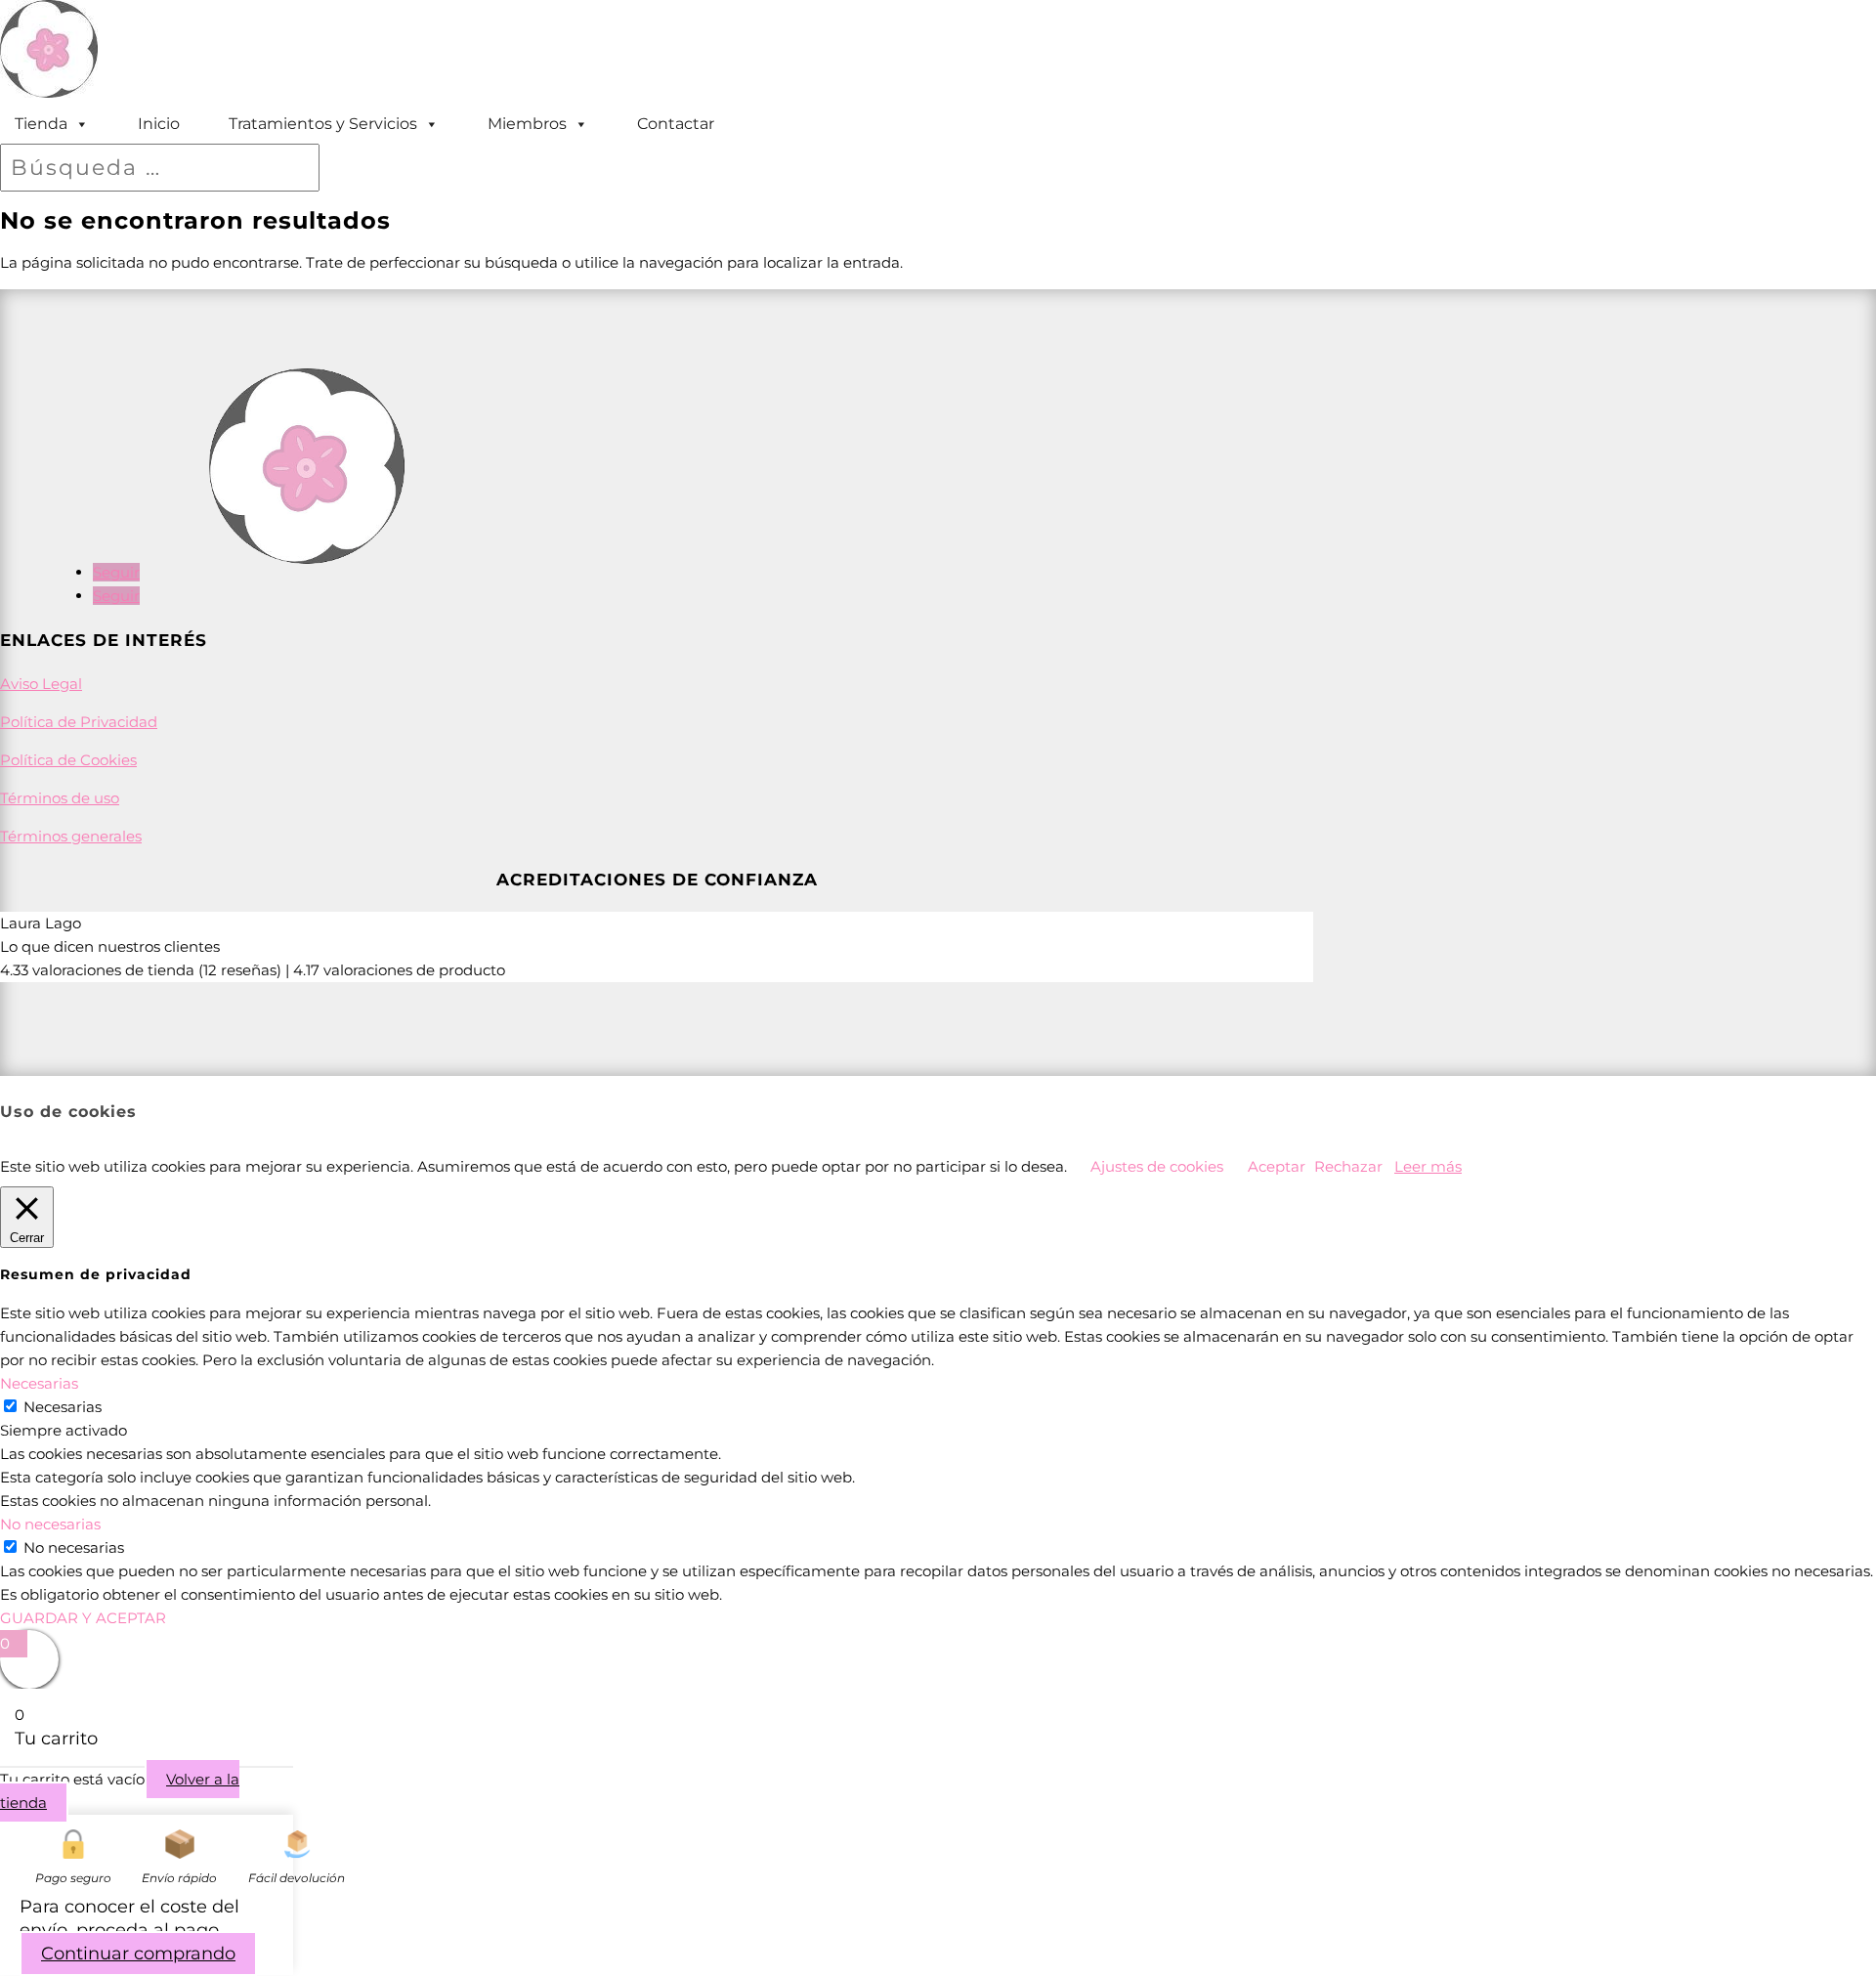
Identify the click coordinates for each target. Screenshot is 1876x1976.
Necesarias (63, 1407)
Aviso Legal (41, 684)
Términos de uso (60, 798)
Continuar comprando (138, 1954)
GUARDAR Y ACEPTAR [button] (83, 1618)
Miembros (527, 124)
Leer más (1428, 1166)
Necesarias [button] (39, 1383)
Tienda (41, 124)
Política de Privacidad (79, 722)
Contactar (676, 124)
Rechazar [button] (1348, 1166)
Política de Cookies (68, 760)
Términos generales (71, 836)
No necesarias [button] (50, 1524)
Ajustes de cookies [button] (1157, 1166)
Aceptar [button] (1277, 1166)
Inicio (159, 124)
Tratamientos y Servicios (323, 124)
